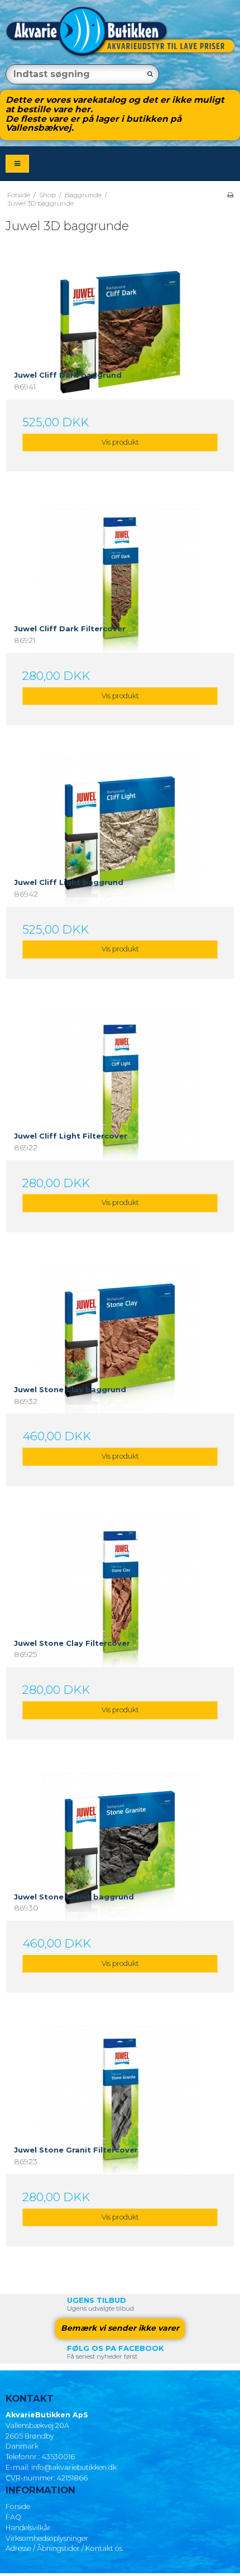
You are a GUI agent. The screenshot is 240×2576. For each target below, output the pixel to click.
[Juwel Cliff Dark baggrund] (120, 364)
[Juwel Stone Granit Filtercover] (120, 2139)
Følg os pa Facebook (116, 2348)
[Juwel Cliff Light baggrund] (120, 872)
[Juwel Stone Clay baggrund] (120, 1379)
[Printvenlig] (230, 195)
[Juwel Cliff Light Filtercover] (120, 1125)
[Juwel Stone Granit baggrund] (120, 1886)
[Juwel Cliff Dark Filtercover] (120, 618)
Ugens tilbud (97, 2300)
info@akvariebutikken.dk (74, 2467)
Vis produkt (120, 442)
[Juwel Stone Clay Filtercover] (120, 1632)
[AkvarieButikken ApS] (120, 32)
